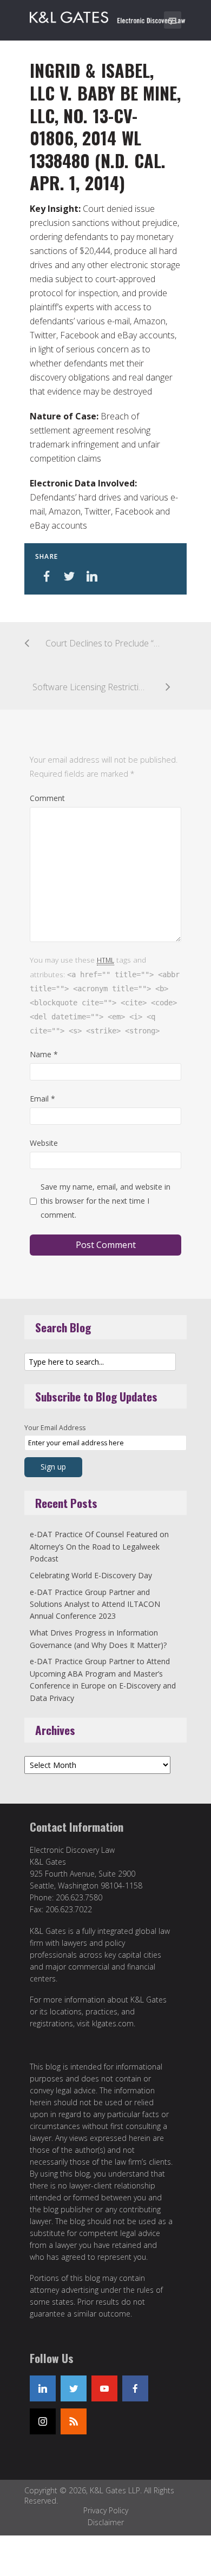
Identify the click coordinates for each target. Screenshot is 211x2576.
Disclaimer (106, 2522)
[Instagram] (43, 2421)
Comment (47, 798)
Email (42, 1099)
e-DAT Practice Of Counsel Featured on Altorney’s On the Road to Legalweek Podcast (99, 1546)
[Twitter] (74, 2388)
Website (44, 1143)
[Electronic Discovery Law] (108, 15)
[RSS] (74, 2421)
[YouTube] (104, 2388)
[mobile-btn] (173, 20)
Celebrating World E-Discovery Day (91, 1575)
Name (44, 1054)
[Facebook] (135, 2388)
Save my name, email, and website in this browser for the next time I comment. (105, 1201)
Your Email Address (55, 1428)
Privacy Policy (106, 2510)
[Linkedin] (43, 2388)
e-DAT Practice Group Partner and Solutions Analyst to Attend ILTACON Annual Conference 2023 (95, 1604)
